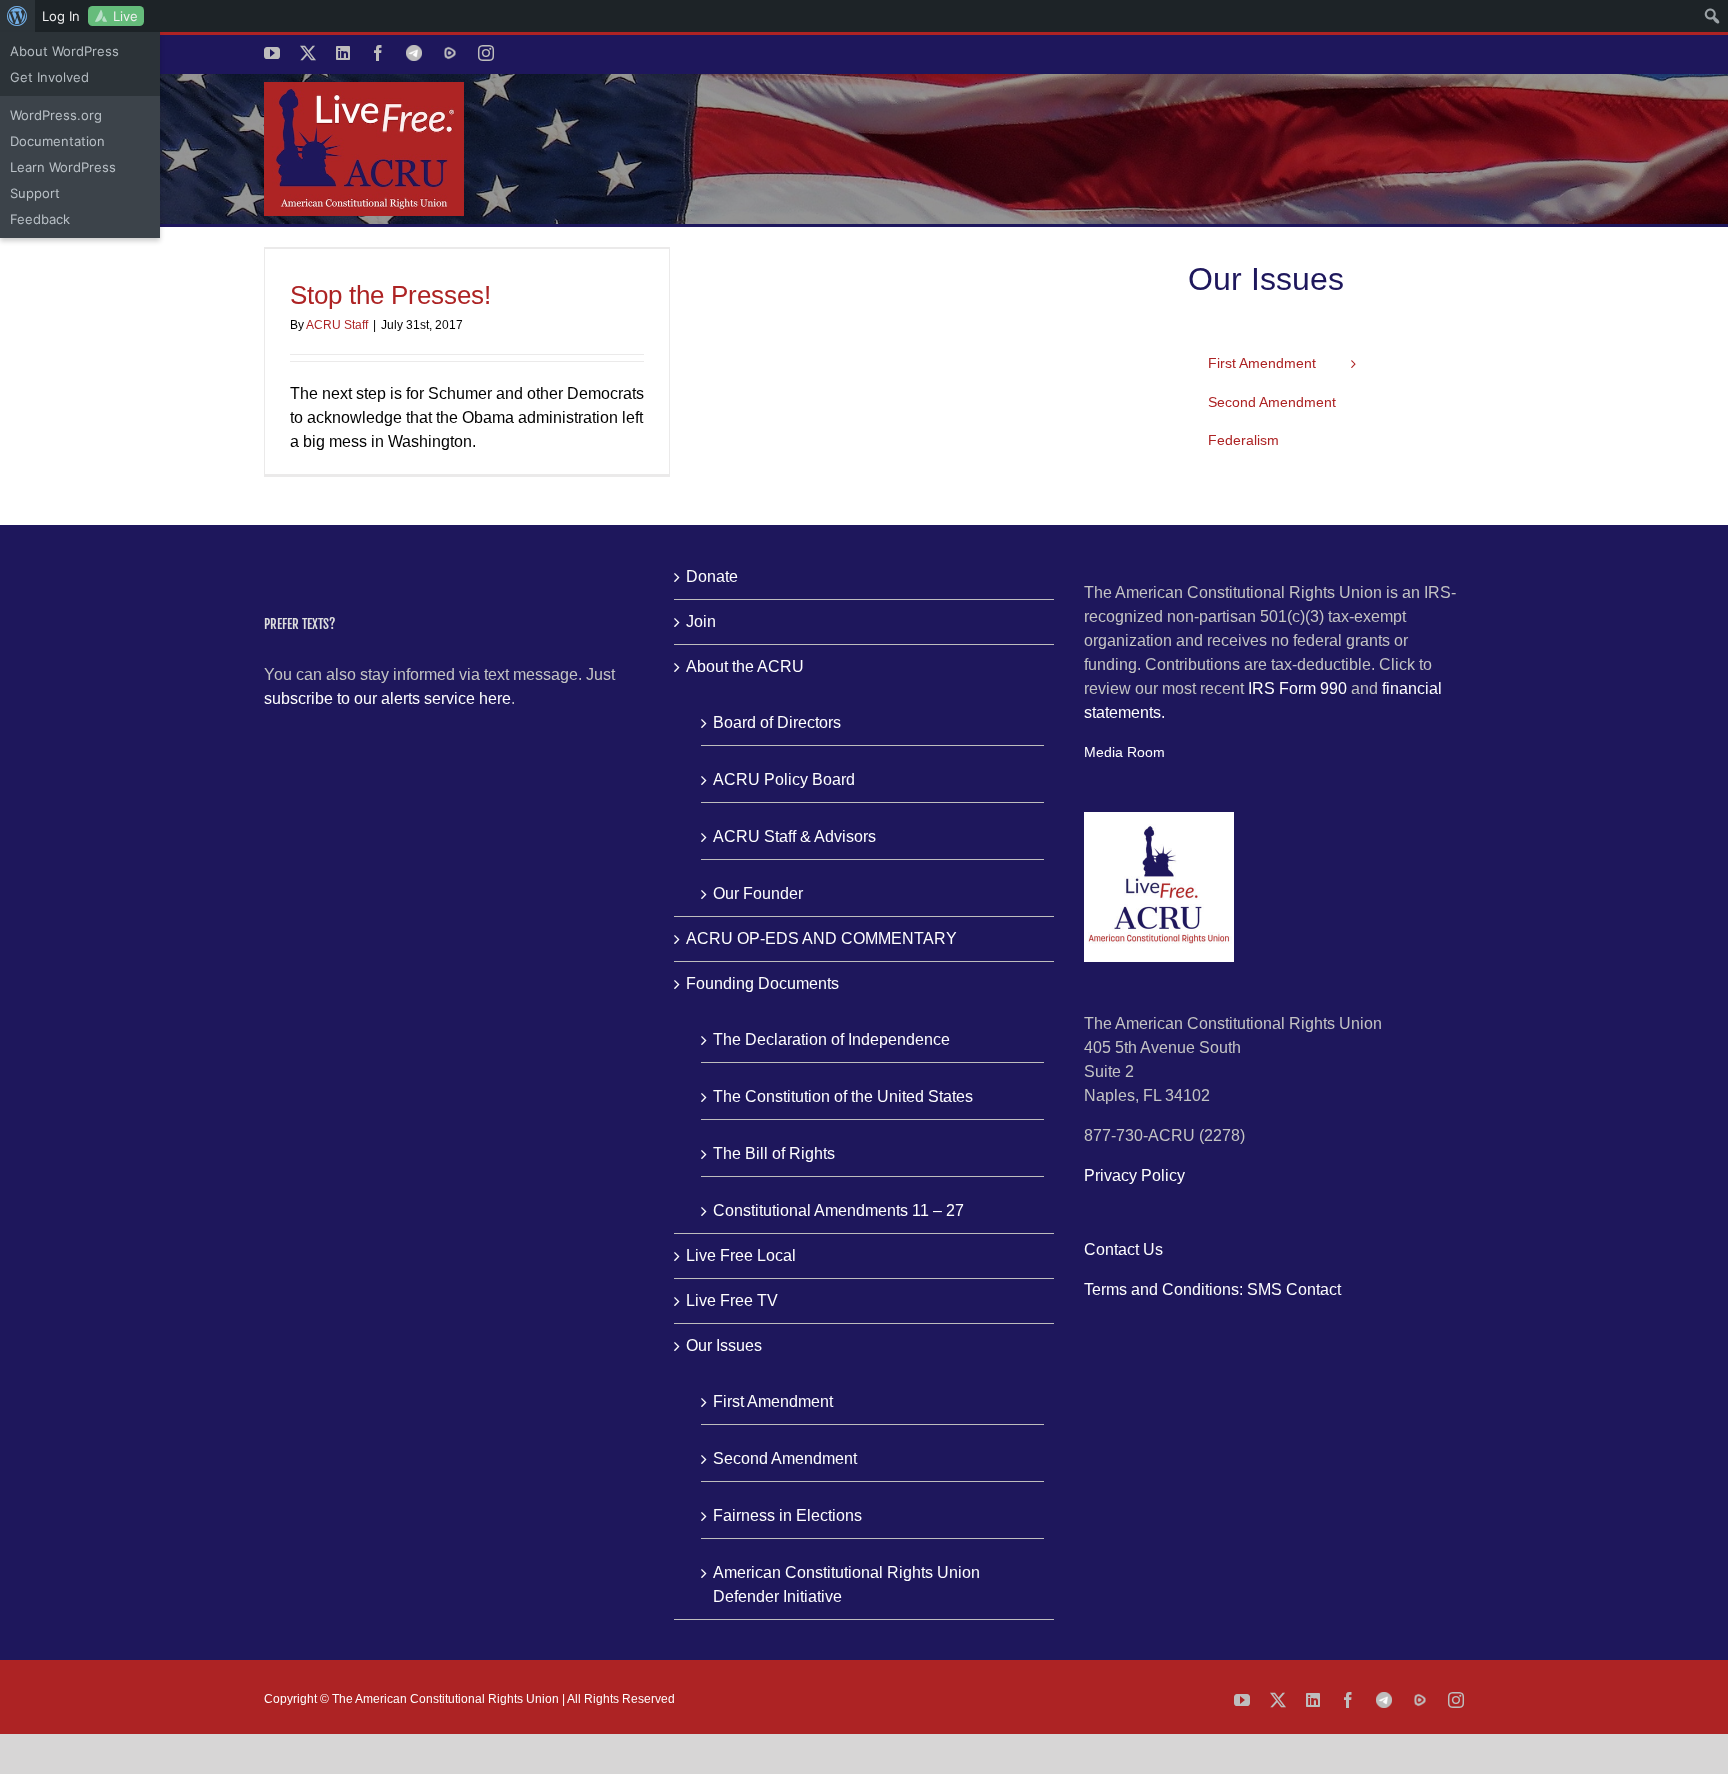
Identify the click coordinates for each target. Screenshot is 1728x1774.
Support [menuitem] (35, 193)
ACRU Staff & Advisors (794, 836)
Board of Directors (777, 722)
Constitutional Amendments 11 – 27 (838, 1210)
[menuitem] (17, 16)
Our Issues (724, 1345)
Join (701, 621)
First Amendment (773, 1401)
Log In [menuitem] (61, 16)
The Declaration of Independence (831, 1039)
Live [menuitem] (125, 16)
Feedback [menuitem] (40, 219)
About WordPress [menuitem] (64, 51)
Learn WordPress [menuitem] (63, 167)
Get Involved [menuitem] (49, 77)
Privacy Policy (1134, 1175)
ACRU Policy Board (784, 779)
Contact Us (1123, 1249)
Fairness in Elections (787, 1515)
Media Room (1124, 752)
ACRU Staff (337, 325)
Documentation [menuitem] (57, 141)
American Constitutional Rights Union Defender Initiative (846, 1584)
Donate (712, 576)
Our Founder (758, 893)
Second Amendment (785, 1458)
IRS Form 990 (1297, 688)
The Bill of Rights (774, 1153)
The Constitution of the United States (843, 1096)
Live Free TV (732, 1300)
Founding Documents (762, 983)
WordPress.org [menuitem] (56, 115)
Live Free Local (741, 1255)
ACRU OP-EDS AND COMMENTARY (821, 938)
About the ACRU (745, 666)
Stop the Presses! (390, 295)
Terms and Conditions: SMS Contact (1212, 1289)
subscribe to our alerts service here (387, 698)
